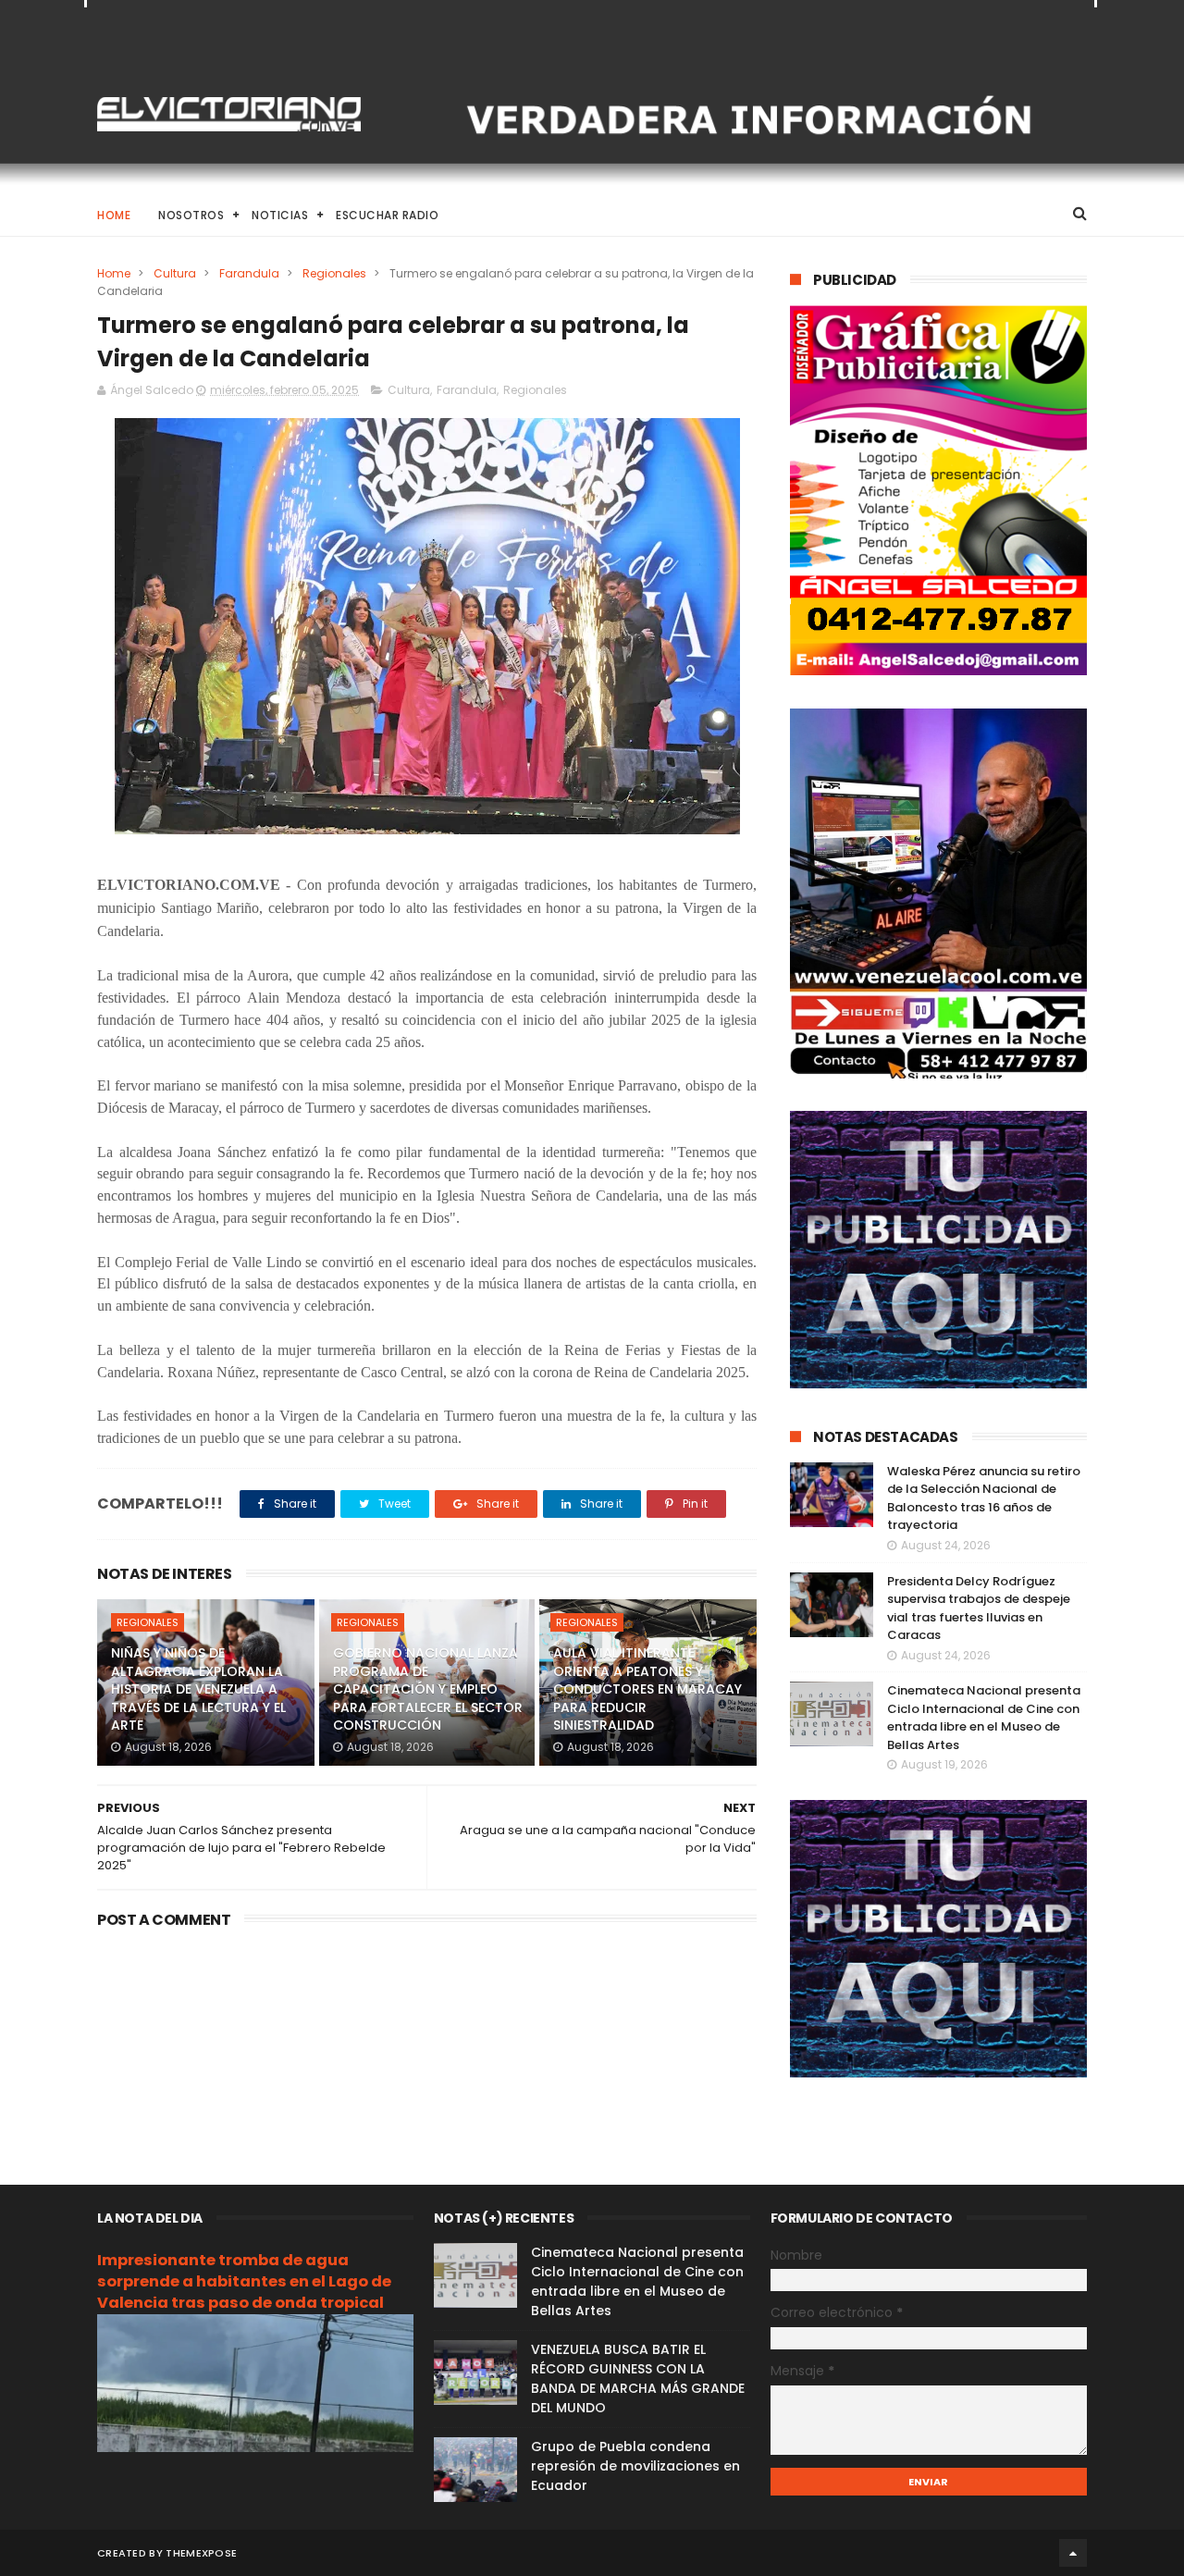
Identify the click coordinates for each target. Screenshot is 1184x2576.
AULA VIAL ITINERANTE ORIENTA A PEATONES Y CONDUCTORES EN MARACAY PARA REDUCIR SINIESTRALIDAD (647, 1689)
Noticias (280, 215)
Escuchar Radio (387, 215)
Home (114, 215)
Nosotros (191, 215)
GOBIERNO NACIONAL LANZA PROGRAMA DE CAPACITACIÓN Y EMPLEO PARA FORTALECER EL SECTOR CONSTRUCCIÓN (428, 1689)
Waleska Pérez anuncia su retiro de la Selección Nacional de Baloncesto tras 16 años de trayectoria (984, 1498)
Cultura (175, 273)
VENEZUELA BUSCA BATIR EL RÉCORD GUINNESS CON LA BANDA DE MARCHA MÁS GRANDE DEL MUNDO (638, 2379)
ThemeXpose (201, 2553)
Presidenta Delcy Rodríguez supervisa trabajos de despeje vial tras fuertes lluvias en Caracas (979, 1608)
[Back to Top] (1073, 2553)
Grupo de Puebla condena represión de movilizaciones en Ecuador (635, 2466)
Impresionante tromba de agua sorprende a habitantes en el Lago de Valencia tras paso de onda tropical (244, 2281)
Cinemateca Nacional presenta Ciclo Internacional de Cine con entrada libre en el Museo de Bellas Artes (984, 1718)
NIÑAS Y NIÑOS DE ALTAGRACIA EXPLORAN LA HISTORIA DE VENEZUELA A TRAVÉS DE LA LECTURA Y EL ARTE (198, 1689)
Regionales (334, 273)
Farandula (249, 273)
